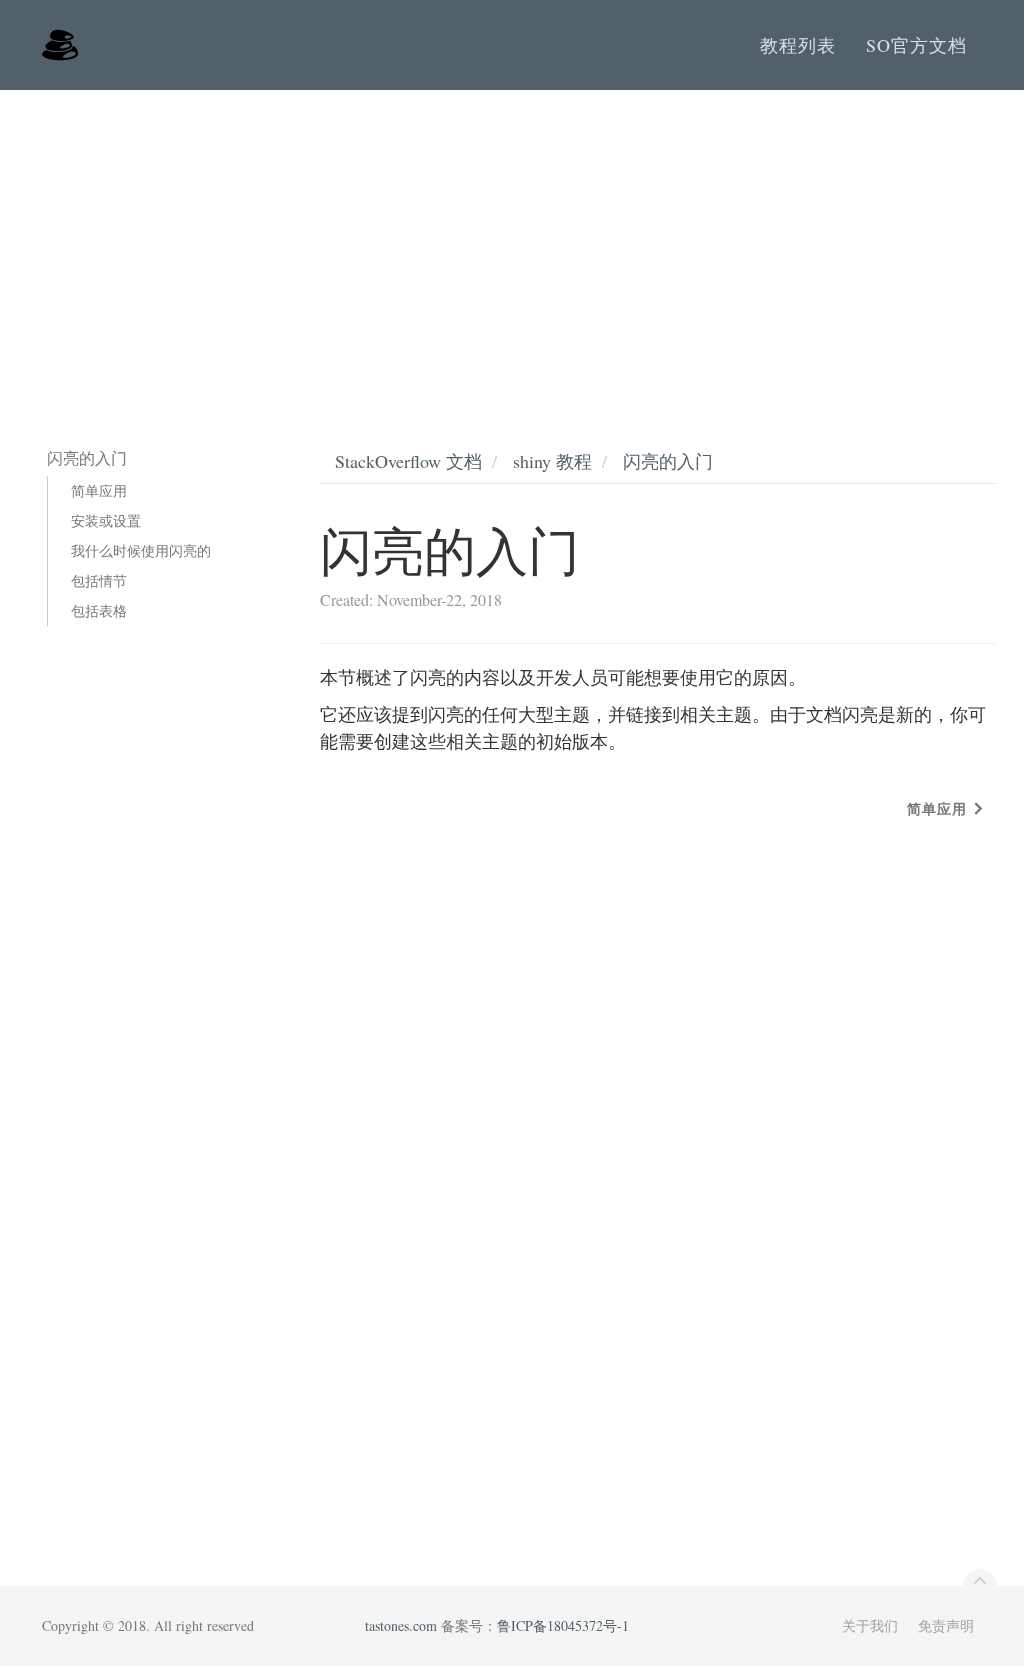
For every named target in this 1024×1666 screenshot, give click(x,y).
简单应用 (99, 490)
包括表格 (99, 610)
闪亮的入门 (668, 461)
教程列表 (798, 45)
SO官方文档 (916, 45)
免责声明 (946, 1625)
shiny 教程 (552, 461)
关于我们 (870, 1625)
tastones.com (401, 1625)
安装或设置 (106, 520)
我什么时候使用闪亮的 (141, 550)
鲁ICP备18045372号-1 (563, 1625)
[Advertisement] (512, 240)
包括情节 (99, 580)
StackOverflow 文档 (408, 461)
